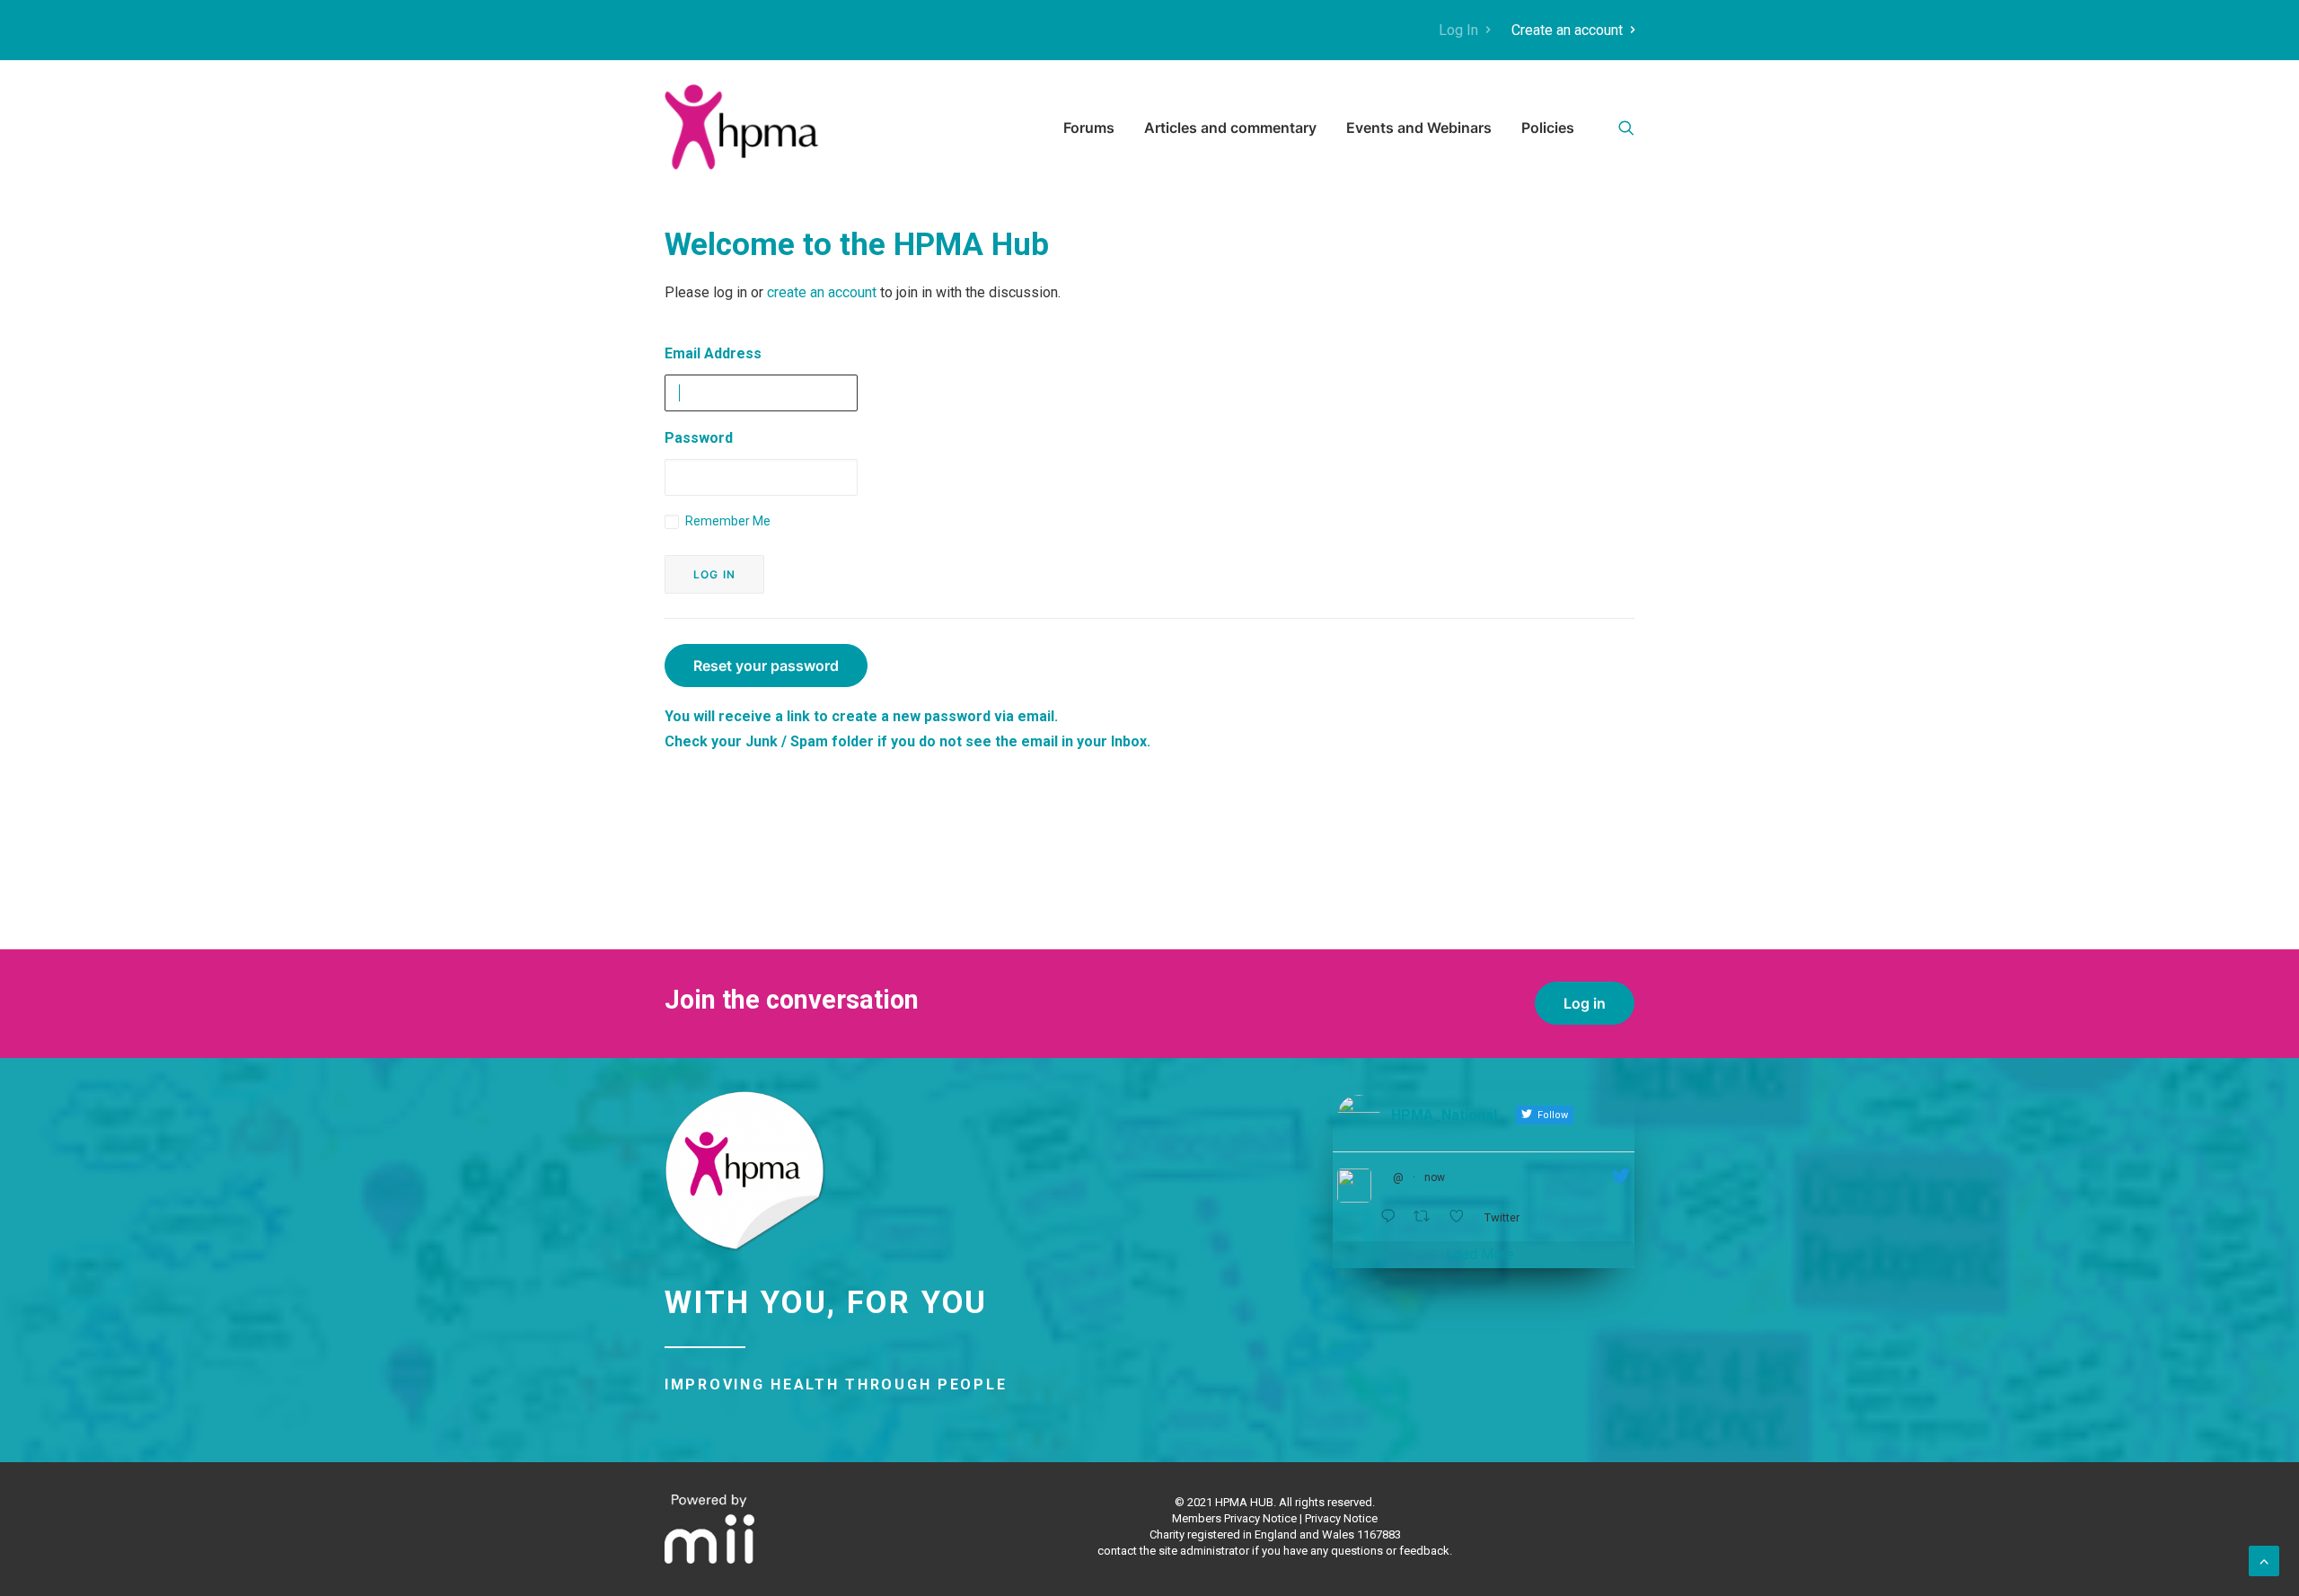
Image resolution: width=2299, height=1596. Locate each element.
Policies (1548, 128)
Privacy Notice (1341, 1518)
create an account (822, 292)
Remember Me (727, 521)
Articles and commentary (1230, 128)
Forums (1089, 128)
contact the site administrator (1173, 1551)
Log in (1585, 1003)
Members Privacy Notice (1234, 1518)
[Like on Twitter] (1462, 1217)
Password (699, 438)
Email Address (713, 353)
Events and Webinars (1419, 128)
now (1435, 1177)
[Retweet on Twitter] (1427, 1217)
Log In (1458, 30)
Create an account (1567, 30)
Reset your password (766, 666)
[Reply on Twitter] (1392, 1217)
